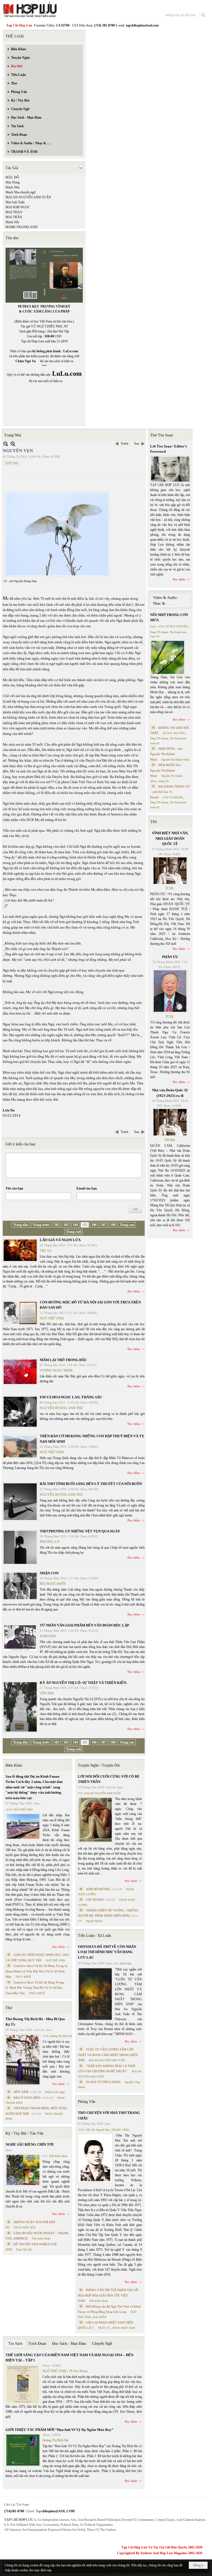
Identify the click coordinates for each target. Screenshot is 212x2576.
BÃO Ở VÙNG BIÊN (27, 2098)
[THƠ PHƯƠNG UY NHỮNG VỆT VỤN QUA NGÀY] (20, 1547)
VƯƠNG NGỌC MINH (56, 1370)
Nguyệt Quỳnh (94, 1921)
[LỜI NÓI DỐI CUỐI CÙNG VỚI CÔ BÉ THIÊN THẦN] (95, 1820)
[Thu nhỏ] (6, 444)
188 (113, 1225)
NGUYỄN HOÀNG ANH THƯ (61, 1408)
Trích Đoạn (37, 2344)
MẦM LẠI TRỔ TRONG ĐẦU (63, 1360)
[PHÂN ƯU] (170, 991)
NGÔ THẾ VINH (52, 1318)
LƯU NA (12, 463)
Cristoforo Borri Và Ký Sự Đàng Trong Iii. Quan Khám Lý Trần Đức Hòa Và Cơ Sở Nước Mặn (37, 1971)
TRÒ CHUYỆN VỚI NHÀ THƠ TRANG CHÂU (109, 2115)
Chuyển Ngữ (102, 2344)
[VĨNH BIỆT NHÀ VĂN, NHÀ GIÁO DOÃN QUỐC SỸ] (170, 871)
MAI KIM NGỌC (18, 207)
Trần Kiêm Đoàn (58, 2156)
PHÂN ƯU (170, 957)
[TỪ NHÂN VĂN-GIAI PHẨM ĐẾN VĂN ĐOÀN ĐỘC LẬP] (20, 1638)
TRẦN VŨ (104, 2328)
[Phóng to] (13, 444)
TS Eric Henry (78, 2371)
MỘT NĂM (21, 2092)
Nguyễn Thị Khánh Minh (175, 760)
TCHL (170, 888)
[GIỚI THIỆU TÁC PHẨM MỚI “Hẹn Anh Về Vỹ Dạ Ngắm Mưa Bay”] (23, 2450)
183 (66, 1225)
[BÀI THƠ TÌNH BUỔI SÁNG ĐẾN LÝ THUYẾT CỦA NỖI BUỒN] (20, 1502)
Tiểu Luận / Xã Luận (94, 1936)
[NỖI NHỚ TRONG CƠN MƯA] (168, 657)
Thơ (9, 2008)
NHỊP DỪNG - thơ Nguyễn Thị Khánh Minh (166, 754)
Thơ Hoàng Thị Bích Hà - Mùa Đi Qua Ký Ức (35, 2022)
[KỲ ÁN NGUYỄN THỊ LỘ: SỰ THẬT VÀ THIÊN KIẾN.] (20, 1707)
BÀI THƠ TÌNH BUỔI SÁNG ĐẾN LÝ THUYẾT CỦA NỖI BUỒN (91, 1484)
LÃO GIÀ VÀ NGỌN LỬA (60, 1240)
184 (75, 1225)
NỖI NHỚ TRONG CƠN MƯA (169, 618)
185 (85, 1225)
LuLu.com (71, 351)
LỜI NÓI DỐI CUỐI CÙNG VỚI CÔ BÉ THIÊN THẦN (109, 1779)
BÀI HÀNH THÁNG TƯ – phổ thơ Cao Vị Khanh (170, 792)
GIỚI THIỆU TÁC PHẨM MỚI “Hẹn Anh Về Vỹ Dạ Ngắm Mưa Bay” (59, 2430)
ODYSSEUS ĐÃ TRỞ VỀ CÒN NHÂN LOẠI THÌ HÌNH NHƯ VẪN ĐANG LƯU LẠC (107, 1952)
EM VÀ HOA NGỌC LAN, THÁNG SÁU (71, 1397)
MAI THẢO (14, 212)
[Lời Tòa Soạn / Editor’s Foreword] (170, 469)
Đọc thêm (134, 1291)
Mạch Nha (12, 187)
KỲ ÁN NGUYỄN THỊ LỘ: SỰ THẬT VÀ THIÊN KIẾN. (83, 1683)
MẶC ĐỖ (12, 177)
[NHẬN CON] (20, 1586)
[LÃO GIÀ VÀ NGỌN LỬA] (20, 1250)
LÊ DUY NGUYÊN (177, 626)
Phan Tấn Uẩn (24, 2250)
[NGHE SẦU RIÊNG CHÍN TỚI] (23, 2170)
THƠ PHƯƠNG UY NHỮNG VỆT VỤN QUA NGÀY (80, 1531)
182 (57, 1225)
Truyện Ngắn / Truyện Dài (99, 1765)
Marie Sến (12, 222)
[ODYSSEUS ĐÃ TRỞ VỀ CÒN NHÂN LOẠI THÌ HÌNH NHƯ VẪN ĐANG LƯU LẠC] (95, 1994)
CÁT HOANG (95, 1900)
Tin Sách (15, 2344)
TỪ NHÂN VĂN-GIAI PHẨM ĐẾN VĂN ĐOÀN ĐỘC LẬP (84, 1625)
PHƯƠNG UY (50, 1542)
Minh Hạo (125, 1963)
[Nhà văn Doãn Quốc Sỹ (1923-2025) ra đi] (170, 1122)
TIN (153, 822)
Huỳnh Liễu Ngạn (55, 2092)
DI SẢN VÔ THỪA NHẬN (103, 2082)
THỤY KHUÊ (23, 1977)
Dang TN (164, 781)
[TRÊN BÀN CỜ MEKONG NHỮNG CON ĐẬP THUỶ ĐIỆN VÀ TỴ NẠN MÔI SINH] (20, 1446)
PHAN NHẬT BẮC (25, 2227)
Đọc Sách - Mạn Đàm (69, 2344)
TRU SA (46, 1251)
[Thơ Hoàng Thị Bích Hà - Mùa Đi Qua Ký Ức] (23, 2060)
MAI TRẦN (14, 217)
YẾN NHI (47, 1693)
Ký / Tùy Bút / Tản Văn (24, 2133)
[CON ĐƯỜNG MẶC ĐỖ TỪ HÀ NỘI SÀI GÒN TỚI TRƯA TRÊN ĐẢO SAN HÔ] (20, 1313)
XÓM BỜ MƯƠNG (98, 1889)
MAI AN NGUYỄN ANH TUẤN (28, 197)
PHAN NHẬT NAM (124, 2328)
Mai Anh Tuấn (15, 202)
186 (94, 1225)
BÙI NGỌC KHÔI (53, 1584)
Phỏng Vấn (87, 2102)
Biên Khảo (14, 1765)
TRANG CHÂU (120, 2130)
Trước (125, 444)
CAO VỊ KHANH (173, 797)
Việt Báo (170, 1140)
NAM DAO (48, 1636)
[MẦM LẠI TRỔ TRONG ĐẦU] (20, 1372)
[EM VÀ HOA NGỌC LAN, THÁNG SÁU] (20, 1412)
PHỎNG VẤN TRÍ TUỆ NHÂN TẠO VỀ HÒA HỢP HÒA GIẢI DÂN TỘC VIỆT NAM (108, 2295)
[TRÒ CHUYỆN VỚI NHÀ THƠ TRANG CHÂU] (95, 2158)
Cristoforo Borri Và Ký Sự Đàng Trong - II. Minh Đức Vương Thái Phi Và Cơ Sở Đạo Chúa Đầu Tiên (36, 1988)
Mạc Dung (13, 182)
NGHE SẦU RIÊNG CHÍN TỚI (30, 2144)
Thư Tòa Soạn (161, 435)
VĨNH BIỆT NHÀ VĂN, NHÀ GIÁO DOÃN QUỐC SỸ (170, 838)
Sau (137, 444)
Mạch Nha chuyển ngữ (21, 192)
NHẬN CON (49, 1573)
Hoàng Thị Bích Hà (61, 2036)
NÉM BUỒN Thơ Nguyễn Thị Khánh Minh (165, 770)
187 (104, 1225)
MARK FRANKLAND (22, 227)
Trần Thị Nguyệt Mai (97, 2130)
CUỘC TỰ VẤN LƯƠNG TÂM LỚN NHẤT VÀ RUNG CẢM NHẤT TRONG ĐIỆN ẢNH (108, 2055)
